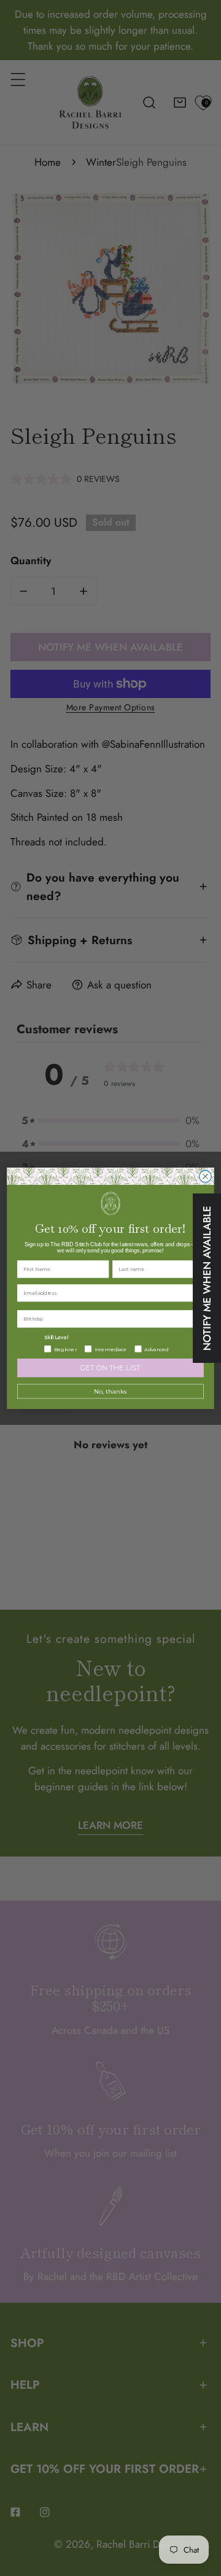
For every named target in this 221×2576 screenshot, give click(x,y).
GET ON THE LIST (111, 1368)
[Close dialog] (206, 1176)
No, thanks (110, 1391)
